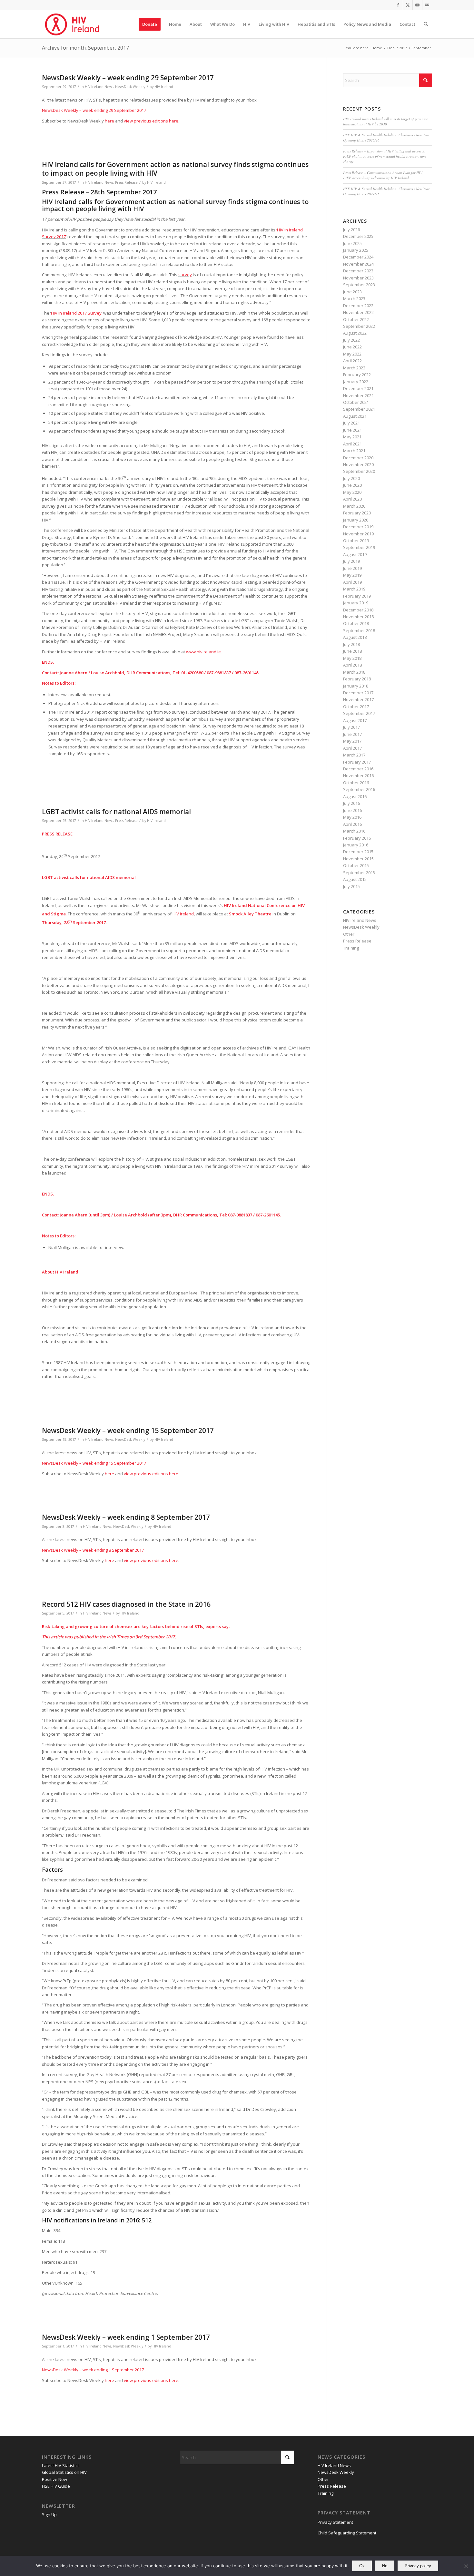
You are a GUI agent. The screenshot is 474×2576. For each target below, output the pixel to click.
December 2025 (358, 236)
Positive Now (54, 2479)
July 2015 (351, 886)
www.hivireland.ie (203, 652)
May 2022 (352, 354)
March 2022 (354, 368)
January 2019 (356, 603)
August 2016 (355, 796)
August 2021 (355, 416)
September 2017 (359, 713)
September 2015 (359, 873)
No (385, 2566)
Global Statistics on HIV (64, 2472)
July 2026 (351, 229)
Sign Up (49, 2514)
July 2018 (351, 644)
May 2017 (352, 741)
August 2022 (355, 333)
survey (185, 275)
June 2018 (352, 651)
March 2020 (354, 506)
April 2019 (352, 582)
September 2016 (359, 789)
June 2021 (352, 430)
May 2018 (352, 658)
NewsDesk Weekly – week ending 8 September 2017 (126, 1517)
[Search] (426, 24)
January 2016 (356, 845)
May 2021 (352, 437)
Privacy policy (418, 2566)
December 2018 (358, 610)
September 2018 (359, 630)
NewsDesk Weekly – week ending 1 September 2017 (126, 2337)
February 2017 (357, 762)
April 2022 (352, 361)
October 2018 (356, 623)
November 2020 (358, 464)
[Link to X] (408, 5)
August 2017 (355, 720)
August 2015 (355, 879)
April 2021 (352, 444)
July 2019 (351, 561)
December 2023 (358, 271)
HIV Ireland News (99, 87)
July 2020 (351, 478)
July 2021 (351, 423)
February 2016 (357, 838)
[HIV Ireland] (73, 24)
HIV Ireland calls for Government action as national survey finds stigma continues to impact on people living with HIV (175, 169)
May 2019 (352, 575)
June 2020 (352, 485)
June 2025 (352, 243)
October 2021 (356, 402)
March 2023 (354, 298)
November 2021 (358, 395)
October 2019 (356, 541)
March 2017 (354, 755)
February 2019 (357, 596)
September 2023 (359, 285)
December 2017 (358, 693)
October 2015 (356, 865)
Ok (362, 2566)
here (109, 121)
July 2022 (351, 340)
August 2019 (355, 554)
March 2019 (354, 589)
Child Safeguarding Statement (347, 2533)
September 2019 (359, 547)
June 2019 (352, 568)
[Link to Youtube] (417, 5)
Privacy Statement (335, 2522)
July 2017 (351, 727)
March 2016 (354, 831)
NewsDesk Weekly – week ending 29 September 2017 (128, 78)
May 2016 (352, 817)
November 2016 (358, 776)
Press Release (126, 182)
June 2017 (352, 734)
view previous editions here (151, 121)
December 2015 (358, 852)
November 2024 (358, 264)
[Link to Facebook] (398, 5)
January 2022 (356, 382)
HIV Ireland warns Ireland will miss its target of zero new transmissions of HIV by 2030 (385, 122)
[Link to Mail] (427, 5)
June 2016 (352, 810)
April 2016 (352, 824)
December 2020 (358, 458)
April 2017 (352, 748)
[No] (466, 2566)
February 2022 (357, 375)
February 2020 (357, 513)
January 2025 (356, 250)
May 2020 (352, 492)
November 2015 (358, 859)
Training (351, 948)
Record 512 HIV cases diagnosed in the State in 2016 (126, 1604)
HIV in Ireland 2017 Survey (76, 313)
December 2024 (358, 257)
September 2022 (359, 326)
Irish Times (118, 1637)
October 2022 (356, 319)
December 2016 (358, 769)
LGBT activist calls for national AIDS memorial (116, 812)
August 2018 (355, 637)
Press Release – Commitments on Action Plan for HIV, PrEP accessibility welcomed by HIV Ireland (383, 175)
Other (349, 934)
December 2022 (358, 306)
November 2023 (358, 278)
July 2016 (351, 803)
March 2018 (354, 672)
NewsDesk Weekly (130, 87)
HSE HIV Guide (56, 2486)
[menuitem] (150, 24)
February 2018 (357, 679)
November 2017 (358, 699)
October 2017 (356, 707)
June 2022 (352, 347)
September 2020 (359, 471)
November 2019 (358, 534)
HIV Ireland (164, 87)
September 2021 (359, 409)
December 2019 (358, 527)
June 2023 (352, 292)
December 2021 (358, 388)
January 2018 (356, 686)
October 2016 (356, 783)
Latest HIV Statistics (61, 2465)
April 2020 (352, 499)
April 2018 (352, 665)
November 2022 (358, 312)
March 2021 (354, 451)
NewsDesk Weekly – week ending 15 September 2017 (128, 1430)
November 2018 (358, 617)
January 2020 (356, 520)
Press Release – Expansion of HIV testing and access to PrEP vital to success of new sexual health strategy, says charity (385, 156)
